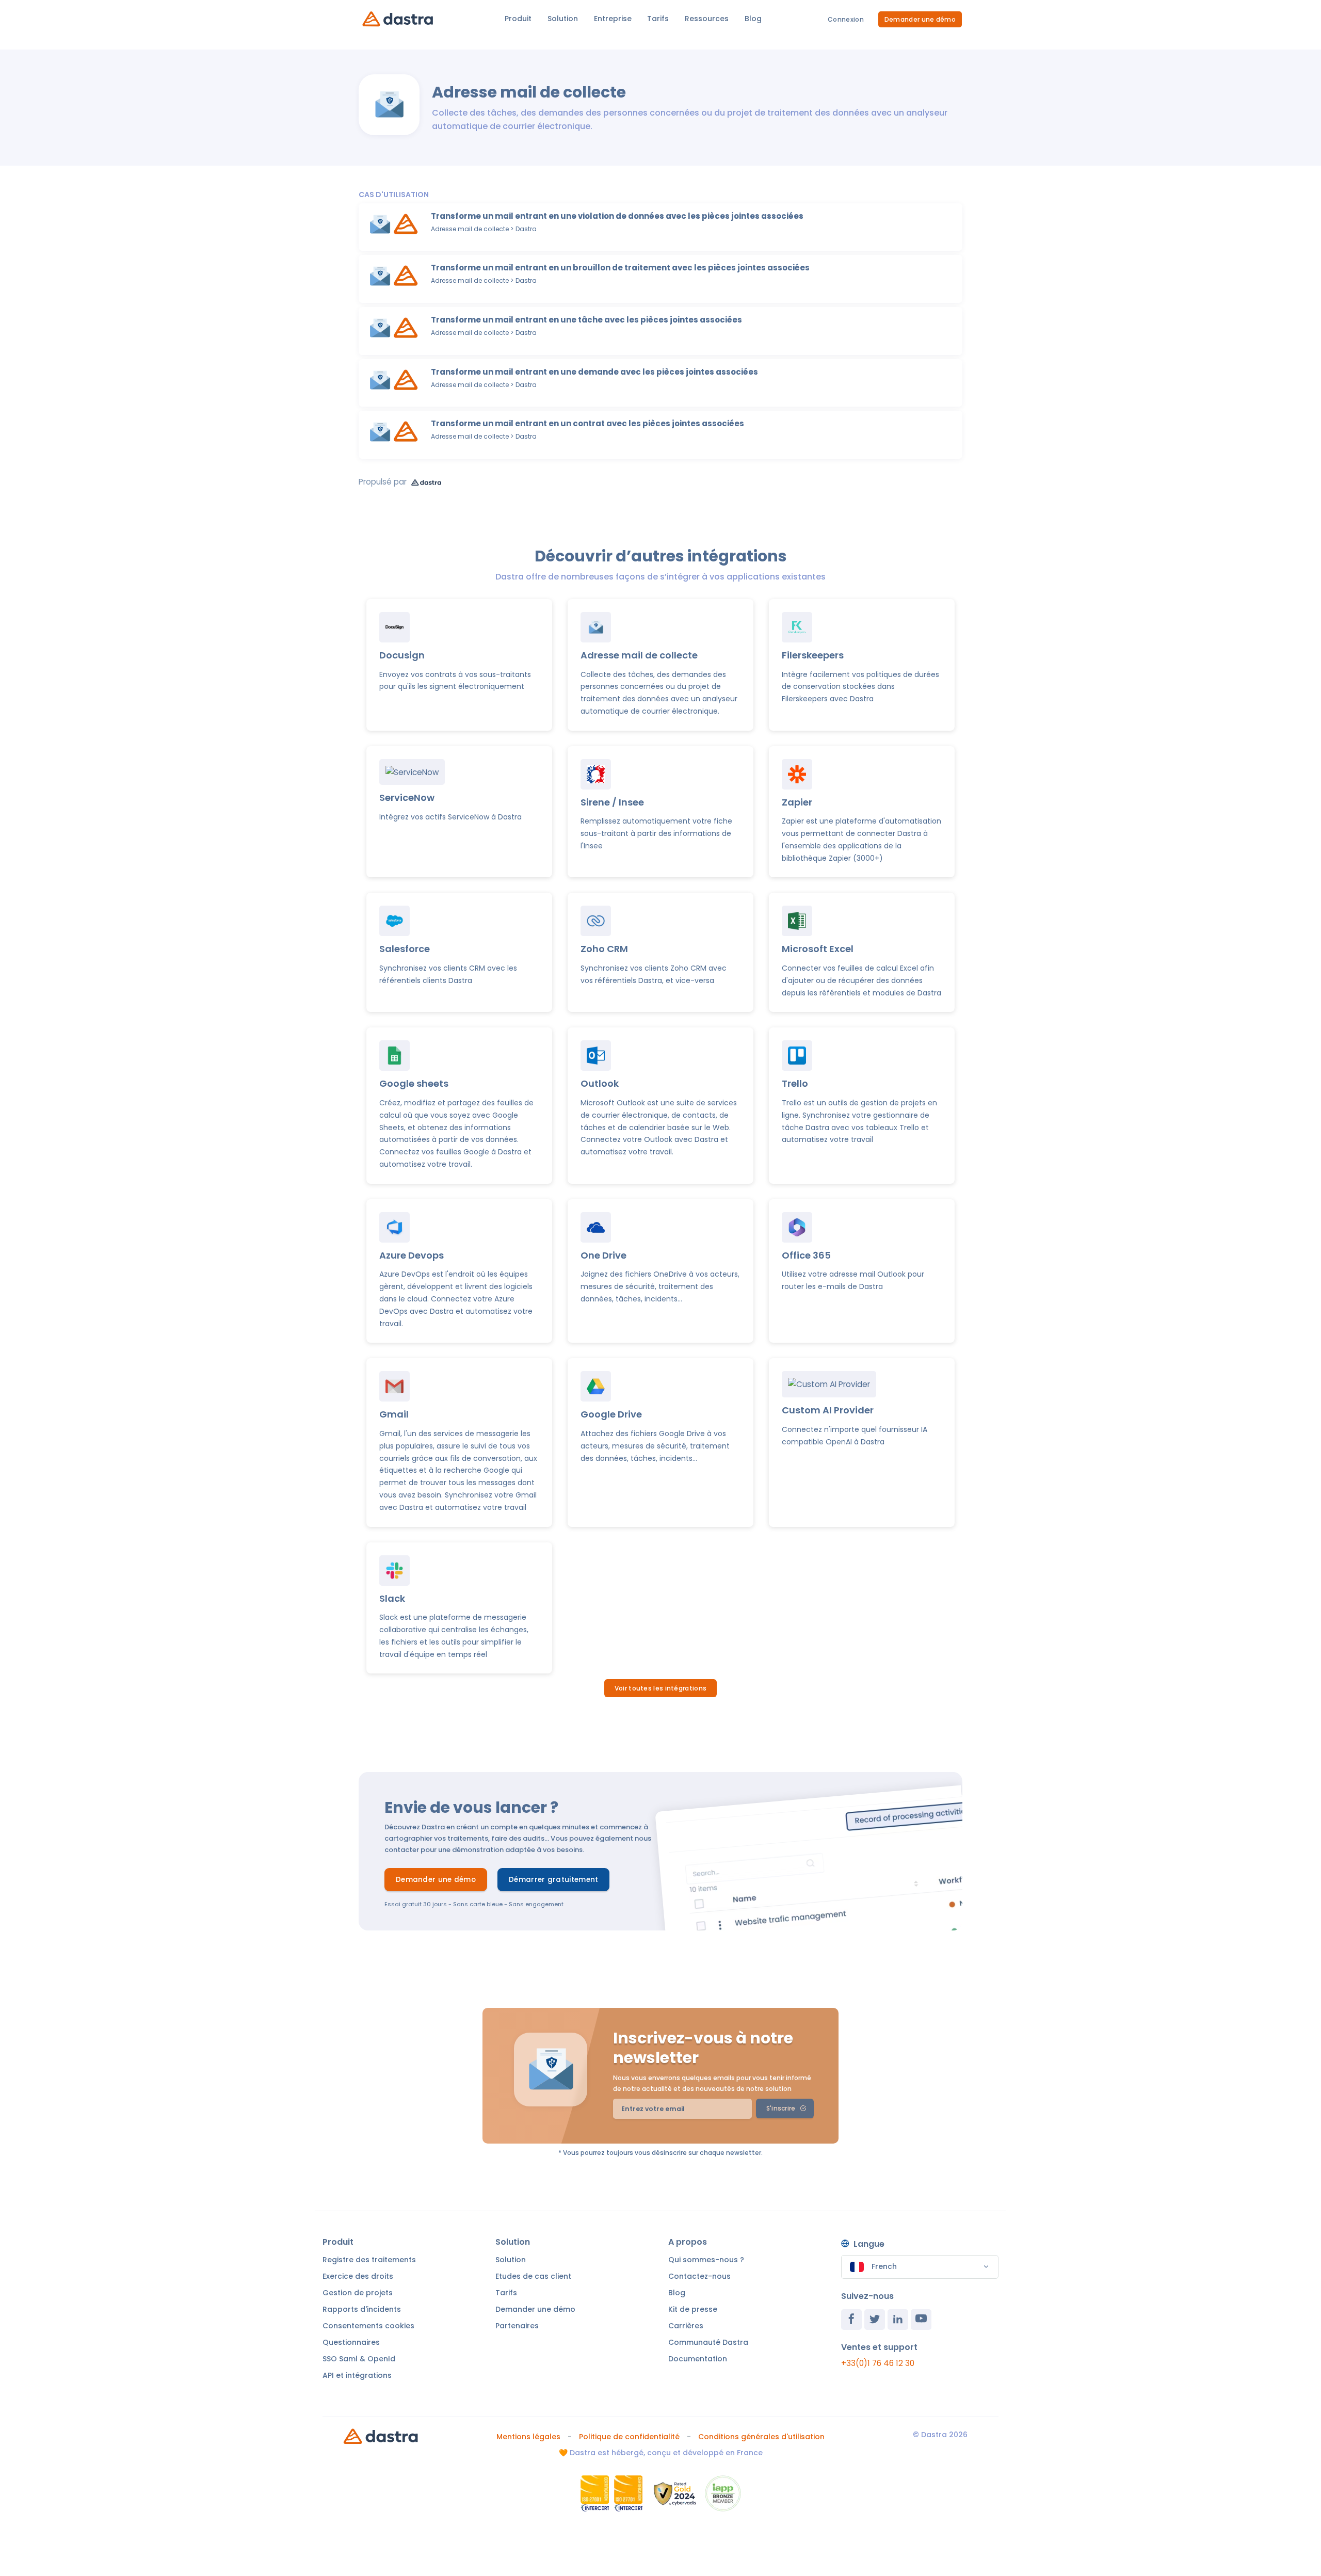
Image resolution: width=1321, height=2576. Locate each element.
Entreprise (613, 19)
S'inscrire (781, 2108)
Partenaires (517, 2326)
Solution (563, 19)
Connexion (846, 19)
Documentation (698, 2359)
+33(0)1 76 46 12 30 (878, 2363)
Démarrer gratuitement (553, 1880)
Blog (753, 19)
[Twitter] (875, 2320)
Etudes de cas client (533, 2276)
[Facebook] (851, 2320)
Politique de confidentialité (629, 2437)
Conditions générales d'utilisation (761, 2437)
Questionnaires (351, 2342)
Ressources (707, 19)
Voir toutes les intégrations (660, 1688)
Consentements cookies (368, 2326)
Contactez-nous (699, 2276)
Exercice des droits (358, 2276)
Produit (518, 19)
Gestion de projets (358, 2293)
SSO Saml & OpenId (359, 2359)
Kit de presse (693, 2309)
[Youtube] (921, 2320)
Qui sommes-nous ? (706, 2260)
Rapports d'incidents (362, 2309)
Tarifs (658, 19)
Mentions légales (528, 2437)
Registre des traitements (369, 2260)
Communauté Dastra (708, 2342)
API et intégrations (357, 2375)
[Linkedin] (898, 2320)
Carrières (686, 2326)
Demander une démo (920, 19)
